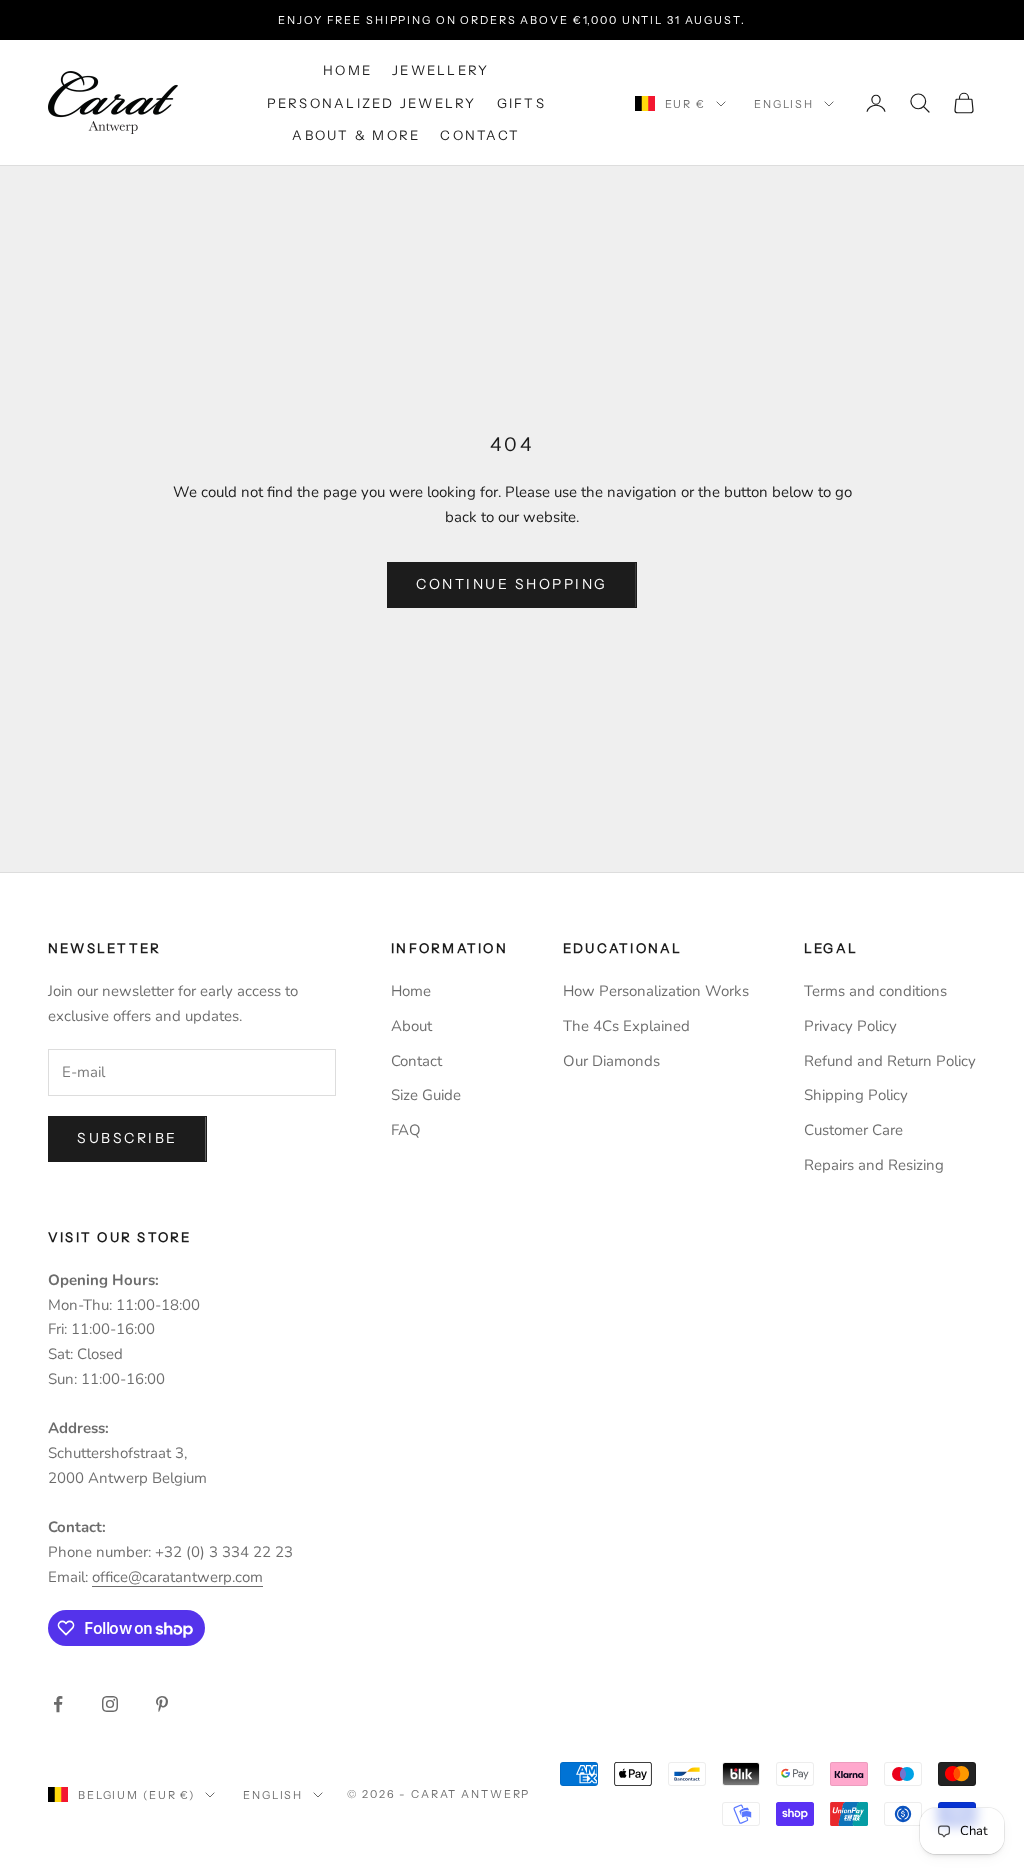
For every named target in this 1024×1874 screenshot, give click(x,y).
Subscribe (127, 1138)
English (784, 104)
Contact (480, 135)
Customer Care (853, 1130)
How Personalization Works (656, 991)
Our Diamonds (611, 1061)
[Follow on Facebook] (58, 1704)
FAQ (406, 1130)
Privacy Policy (850, 1026)
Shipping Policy (856, 1095)
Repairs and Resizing (874, 1165)
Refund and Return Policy (890, 1061)
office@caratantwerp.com (177, 1577)
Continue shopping (512, 584)
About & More (356, 135)
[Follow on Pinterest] (162, 1704)
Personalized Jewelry (372, 103)
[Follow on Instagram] (110, 1704)
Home (347, 70)
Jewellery (440, 70)
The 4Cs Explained (626, 1026)
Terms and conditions (875, 991)
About (411, 1026)
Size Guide (426, 1095)
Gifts (521, 103)
